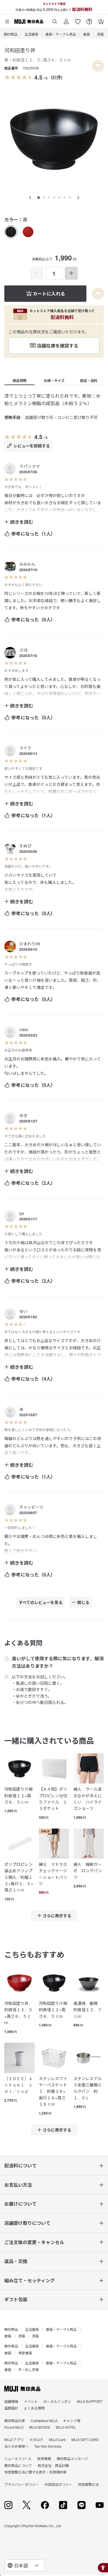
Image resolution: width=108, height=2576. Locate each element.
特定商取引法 (88, 2484)
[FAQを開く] (89, 19)
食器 (86, 34)
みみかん (27, 564)
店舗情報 (11, 2401)
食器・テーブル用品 (61, 34)
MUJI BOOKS (40, 2427)
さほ (23, 650)
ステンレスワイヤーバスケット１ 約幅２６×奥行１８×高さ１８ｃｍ (53, 2091)
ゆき (23, 1115)
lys (22, 1213)
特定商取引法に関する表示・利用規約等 (35, 2472)
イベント (31, 2401)
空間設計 (11, 2408)
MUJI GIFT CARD (85, 2439)
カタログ (36, 2439)
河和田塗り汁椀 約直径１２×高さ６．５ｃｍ (19, 1795)
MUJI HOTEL (66, 2427)
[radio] (11, 232)
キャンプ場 (72, 2421)
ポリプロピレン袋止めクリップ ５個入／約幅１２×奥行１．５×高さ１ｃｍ (19, 1877)
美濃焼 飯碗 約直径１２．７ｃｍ (88, 2010)
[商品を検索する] (55, 19)
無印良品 (11, 34)
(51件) (57, 77)
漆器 (100, 34)
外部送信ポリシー (58, 2484)
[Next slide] (78, 198)
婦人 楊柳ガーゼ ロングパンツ (88, 1871)
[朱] (28, 232)
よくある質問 (34, 2408)
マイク (25, 748)
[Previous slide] (30, 198)
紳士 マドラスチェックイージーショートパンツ (53, 1874)
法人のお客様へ (16, 2446)
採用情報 (44, 2458)
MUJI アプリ (14, 2439)
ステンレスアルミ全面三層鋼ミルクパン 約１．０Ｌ (88, 2088)
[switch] (98, 66)
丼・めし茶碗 (29, 2369)
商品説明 (20, 380)
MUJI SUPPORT (90, 2401)
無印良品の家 (15, 2421)
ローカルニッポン (57, 2401)
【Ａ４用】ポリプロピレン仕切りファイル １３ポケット (53, 1799)
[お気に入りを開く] (78, 19)
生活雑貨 (31, 34)
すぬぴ (25, 846)
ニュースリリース (18, 2458)
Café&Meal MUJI (44, 2421)
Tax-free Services (48, 2446)
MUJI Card (57, 2439)
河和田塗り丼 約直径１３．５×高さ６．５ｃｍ (18, 2013)
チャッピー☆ (31, 1507)
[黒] (11, 232)
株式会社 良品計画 (53, 2465)
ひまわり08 (30, 944)
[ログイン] (66, 19)
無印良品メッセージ (72, 2458)
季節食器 (25, 2353)
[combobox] (25, 2565)
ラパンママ (30, 466)
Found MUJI (14, 2427)
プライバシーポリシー (22, 2484)
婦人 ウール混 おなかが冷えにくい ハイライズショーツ (89, 1799)
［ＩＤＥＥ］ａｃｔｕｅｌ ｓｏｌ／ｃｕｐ (18, 2085)
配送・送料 (89, 380)
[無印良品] (22, 2389)
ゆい (23, 1311)
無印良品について (18, 2465)
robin (24, 1029)
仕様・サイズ (54, 380)
